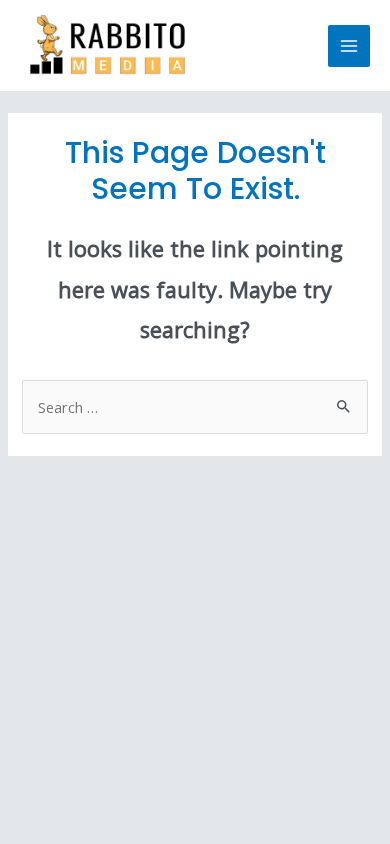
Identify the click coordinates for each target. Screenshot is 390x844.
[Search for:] (194, 407)
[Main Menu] (349, 46)
